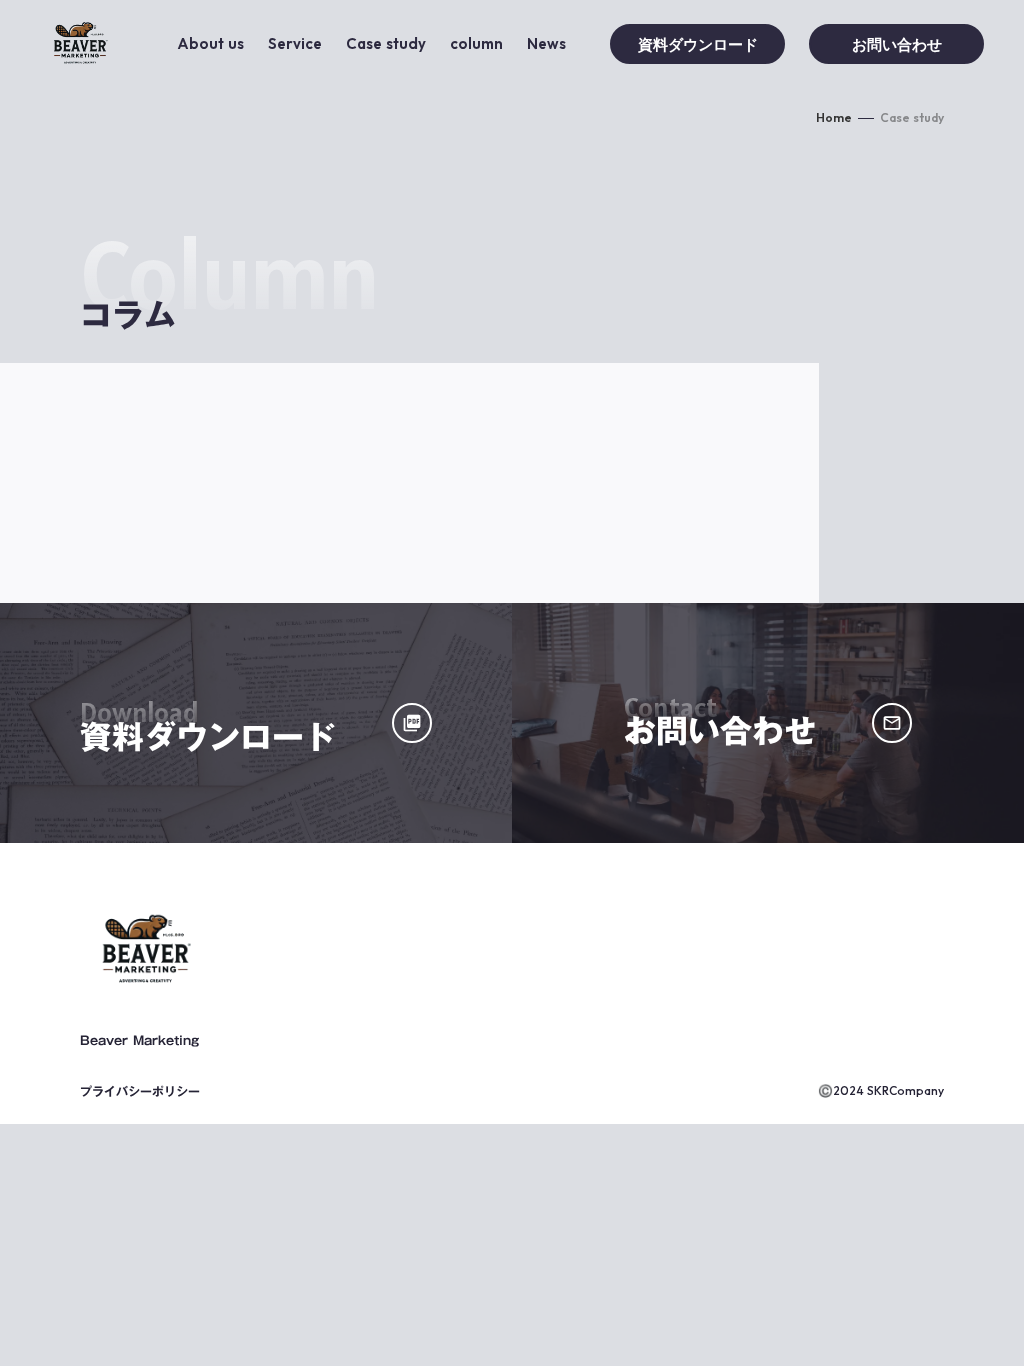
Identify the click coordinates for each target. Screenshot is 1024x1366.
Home (834, 117)
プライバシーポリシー (140, 1091)
